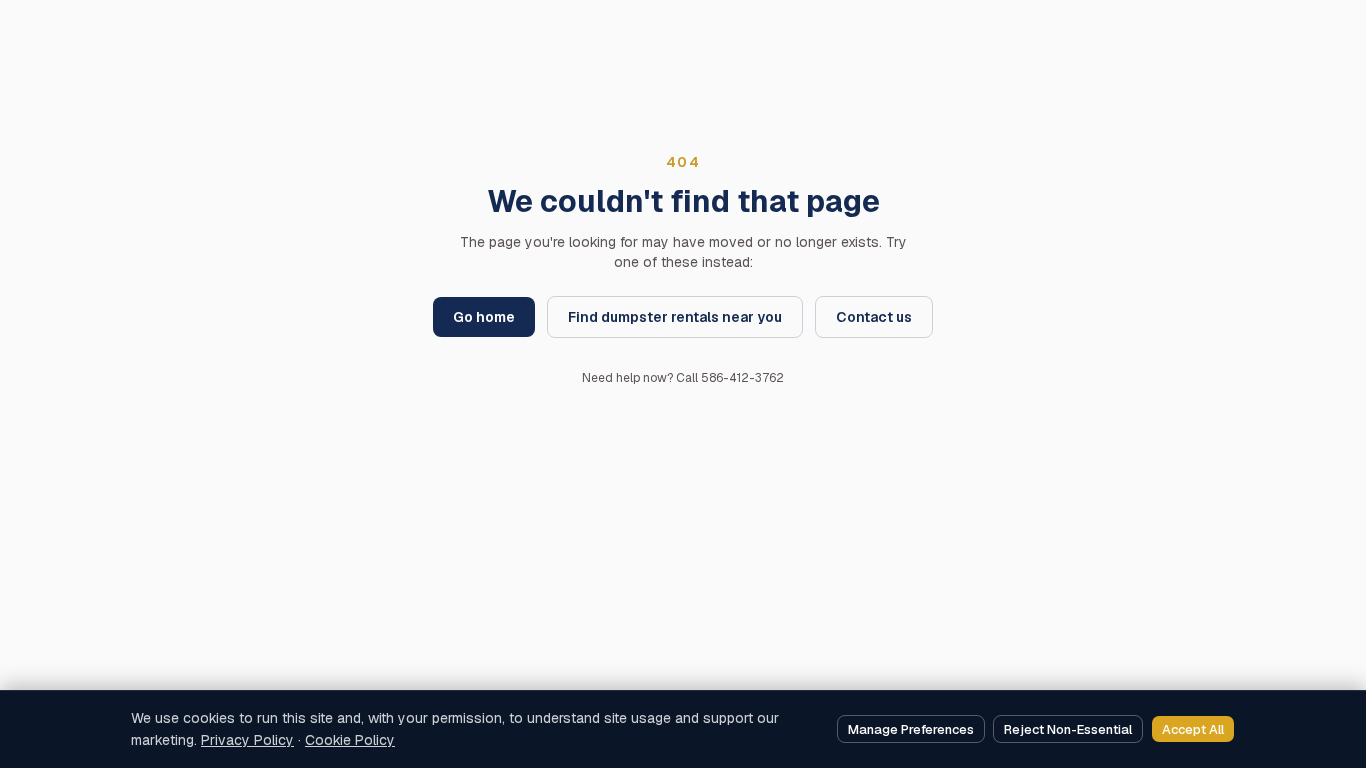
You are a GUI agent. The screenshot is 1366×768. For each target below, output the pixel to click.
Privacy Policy (247, 740)
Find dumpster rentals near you (675, 317)
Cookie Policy (350, 740)
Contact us (874, 317)
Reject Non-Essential (1068, 729)
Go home (484, 317)
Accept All (1193, 729)
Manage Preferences (911, 729)
